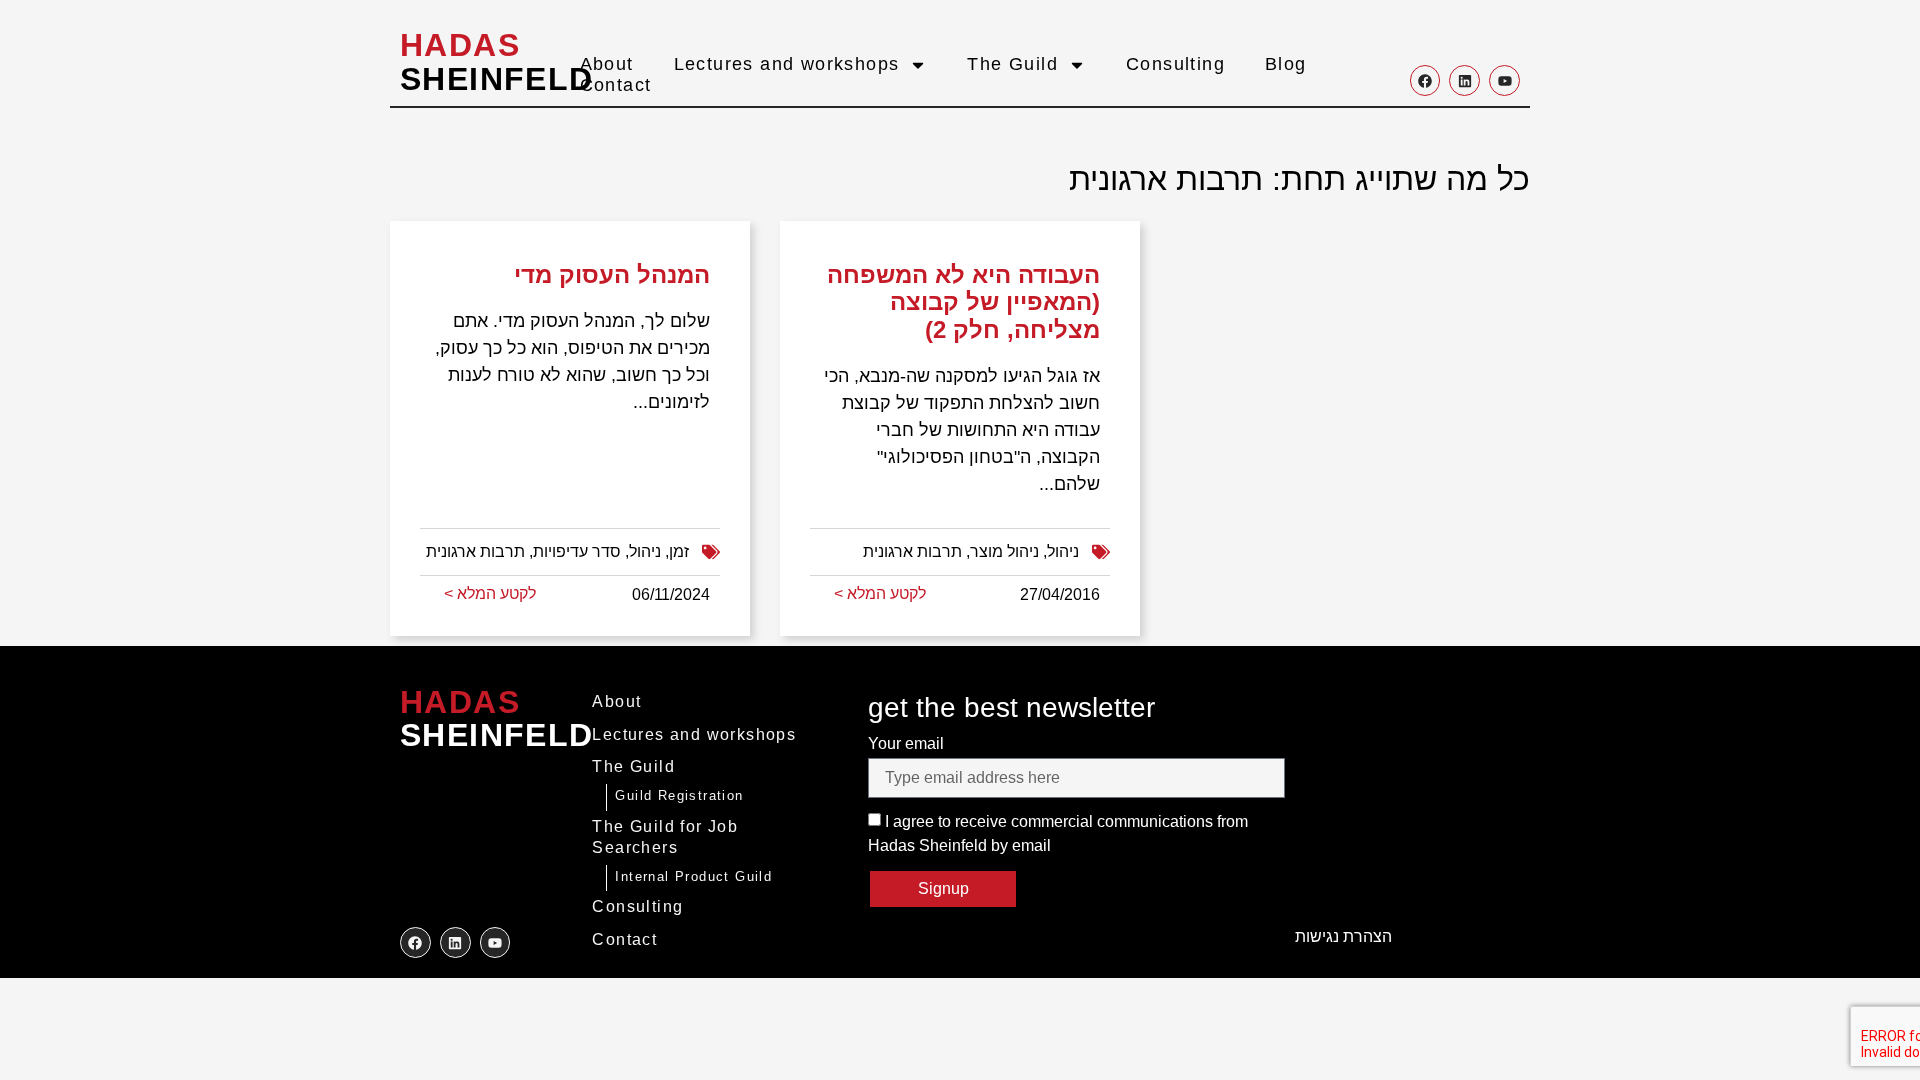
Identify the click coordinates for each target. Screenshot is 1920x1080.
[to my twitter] (455, 942)
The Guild (1012, 64)
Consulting (1175, 64)
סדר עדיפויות (577, 551)
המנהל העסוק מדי (612, 274)
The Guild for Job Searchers (665, 837)
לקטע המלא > (490, 593)
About (607, 64)
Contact (616, 85)
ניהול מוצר (1004, 551)
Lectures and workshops (787, 64)
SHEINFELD (497, 62)
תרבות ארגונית (475, 551)
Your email (906, 743)
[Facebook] (1425, 80)
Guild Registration (679, 795)
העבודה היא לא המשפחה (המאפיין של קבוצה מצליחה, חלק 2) (963, 301)
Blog (1286, 64)
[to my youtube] (495, 942)
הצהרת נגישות (1343, 936)
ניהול (645, 551)
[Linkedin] (1464, 80)
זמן (679, 551)
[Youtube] (1504, 80)
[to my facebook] (415, 942)
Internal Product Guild (693, 876)
